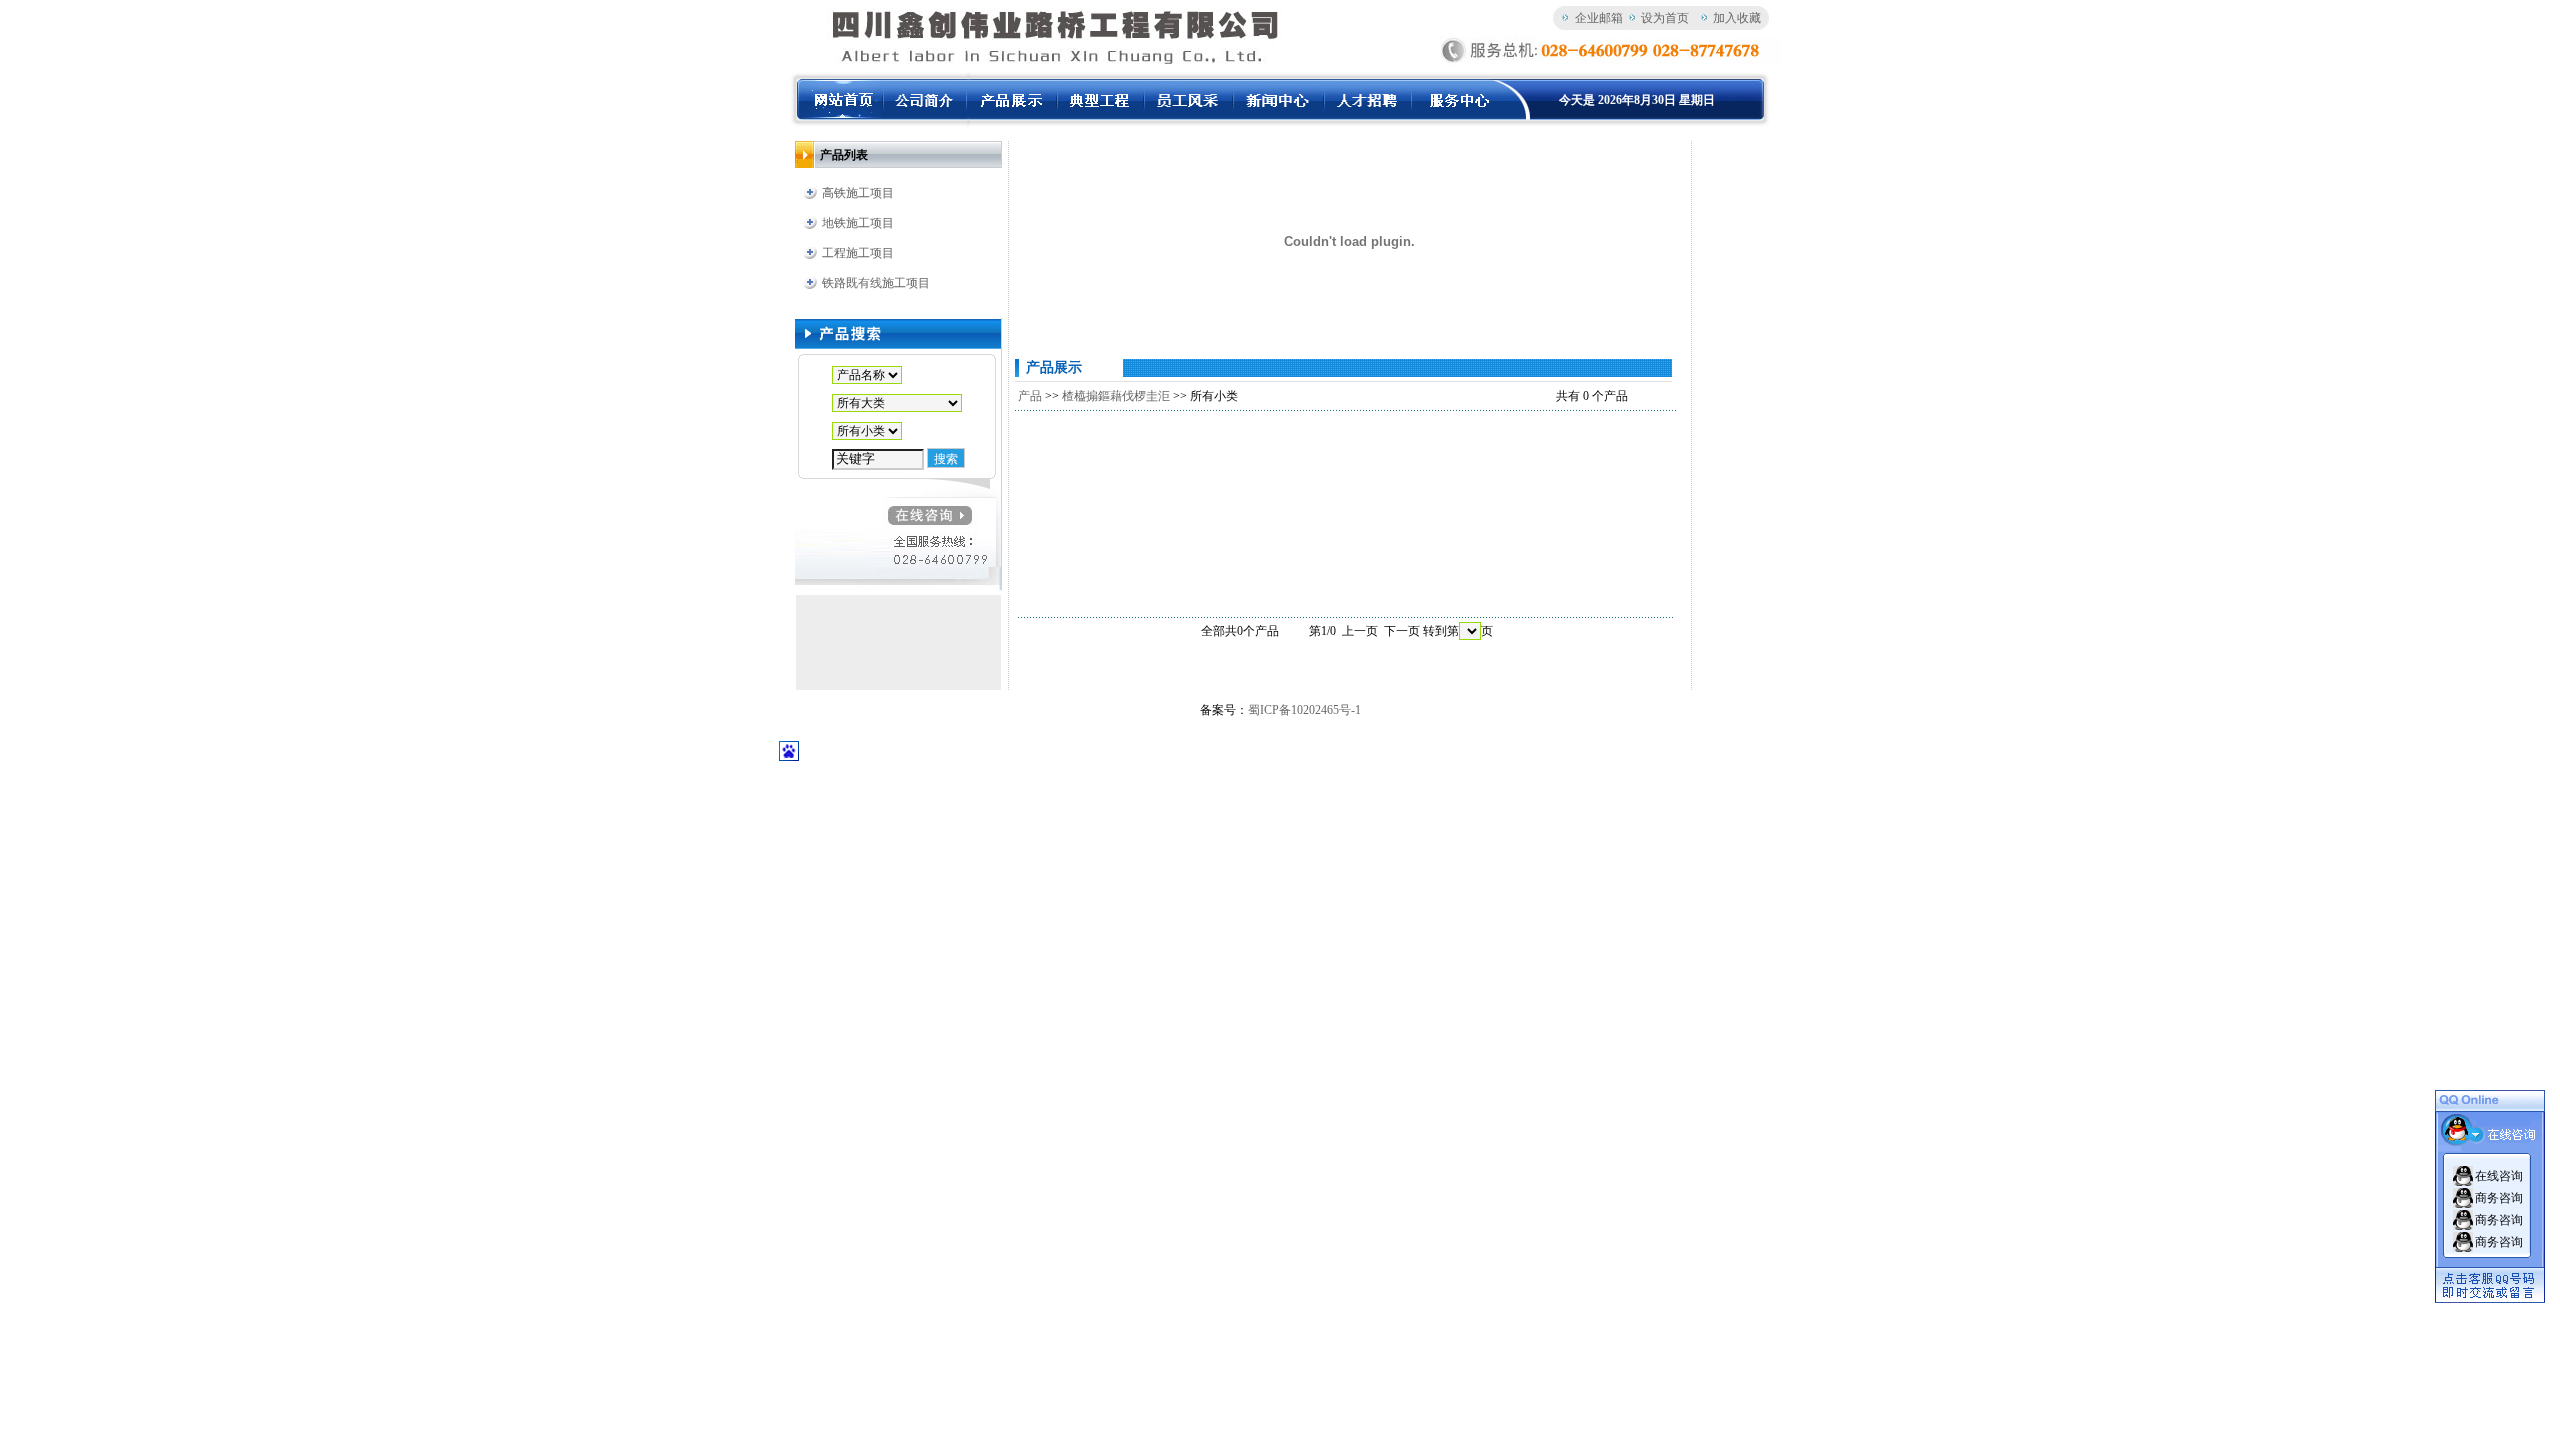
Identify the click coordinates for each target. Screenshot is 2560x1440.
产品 (1030, 396)
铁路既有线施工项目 (876, 283)
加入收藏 (1737, 18)
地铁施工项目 (858, 223)
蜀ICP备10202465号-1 (1304, 710)
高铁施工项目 (858, 193)
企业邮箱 (1599, 18)
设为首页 (1665, 18)
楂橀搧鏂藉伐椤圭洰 (1116, 396)
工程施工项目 (858, 253)
